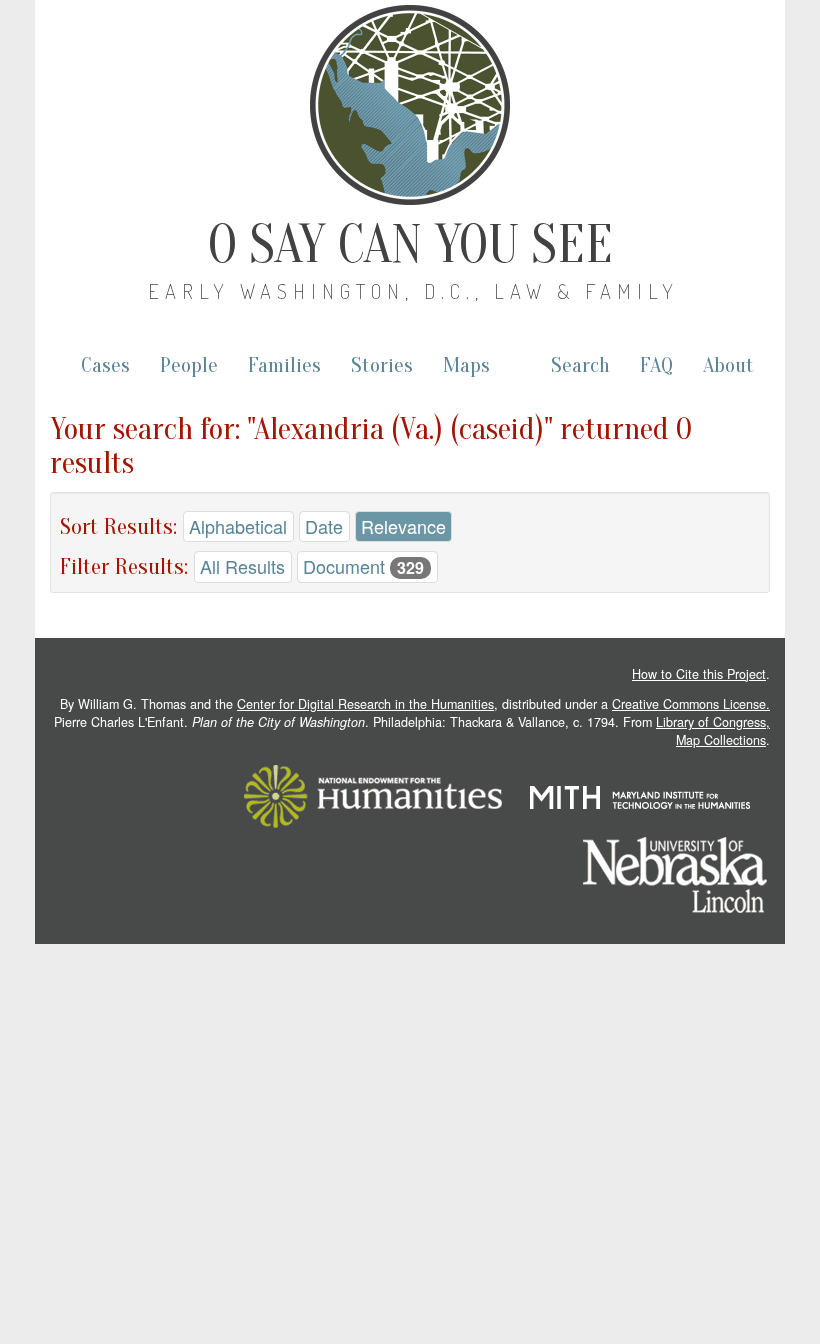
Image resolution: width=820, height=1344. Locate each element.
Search (580, 365)
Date (324, 526)
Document (363, 566)
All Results (242, 566)
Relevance (403, 526)
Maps (466, 365)
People (189, 365)
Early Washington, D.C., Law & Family (413, 291)
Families (284, 365)
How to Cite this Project (699, 674)
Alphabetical (238, 526)
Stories (382, 365)
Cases (105, 365)
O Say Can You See (410, 245)
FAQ (656, 365)
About (728, 365)
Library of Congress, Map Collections (713, 731)
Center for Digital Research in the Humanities (365, 704)
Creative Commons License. (691, 704)
